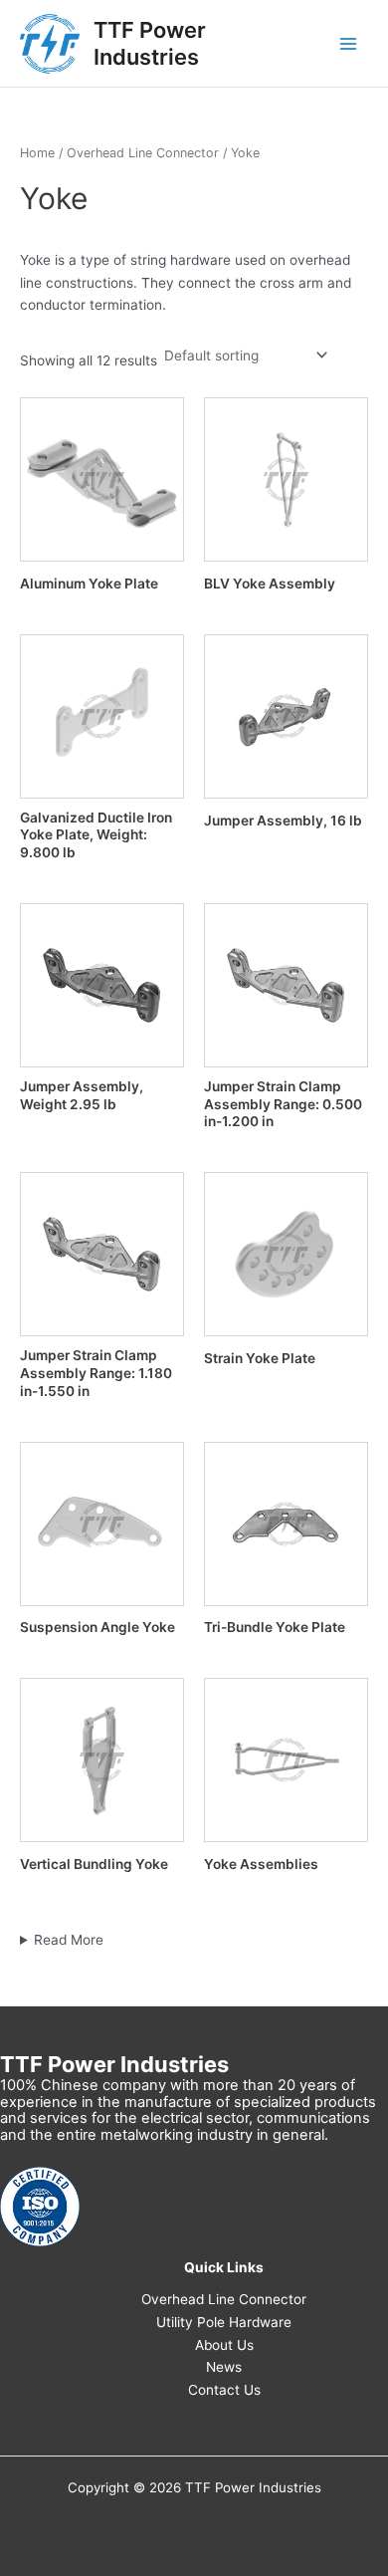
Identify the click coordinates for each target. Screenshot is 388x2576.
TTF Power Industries (150, 43)
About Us (224, 2345)
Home (37, 153)
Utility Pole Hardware (224, 2322)
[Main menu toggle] (349, 43)
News (224, 2367)
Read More (69, 1940)
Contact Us (224, 2390)
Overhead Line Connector (143, 153)
